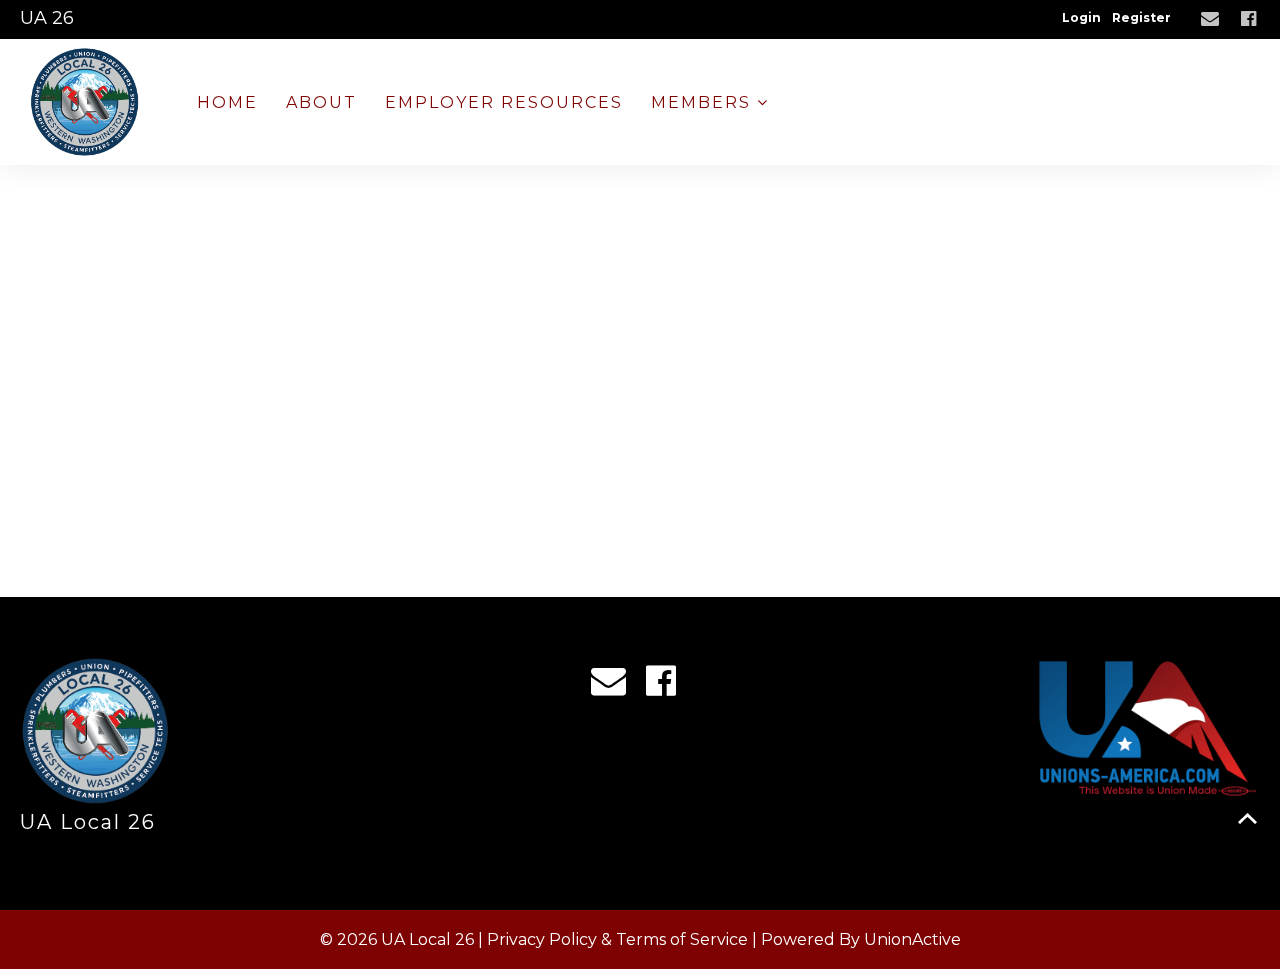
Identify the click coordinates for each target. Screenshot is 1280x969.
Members (704, 102)
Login (1081, 17)
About (321, 102)
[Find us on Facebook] (1251, 19)
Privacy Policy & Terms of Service (617, 939)
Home (227, 102)
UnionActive (912, 939)
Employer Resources (504, 102)
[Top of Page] (1247, 818)
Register (1141, 17)
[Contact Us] (1212, 19)
